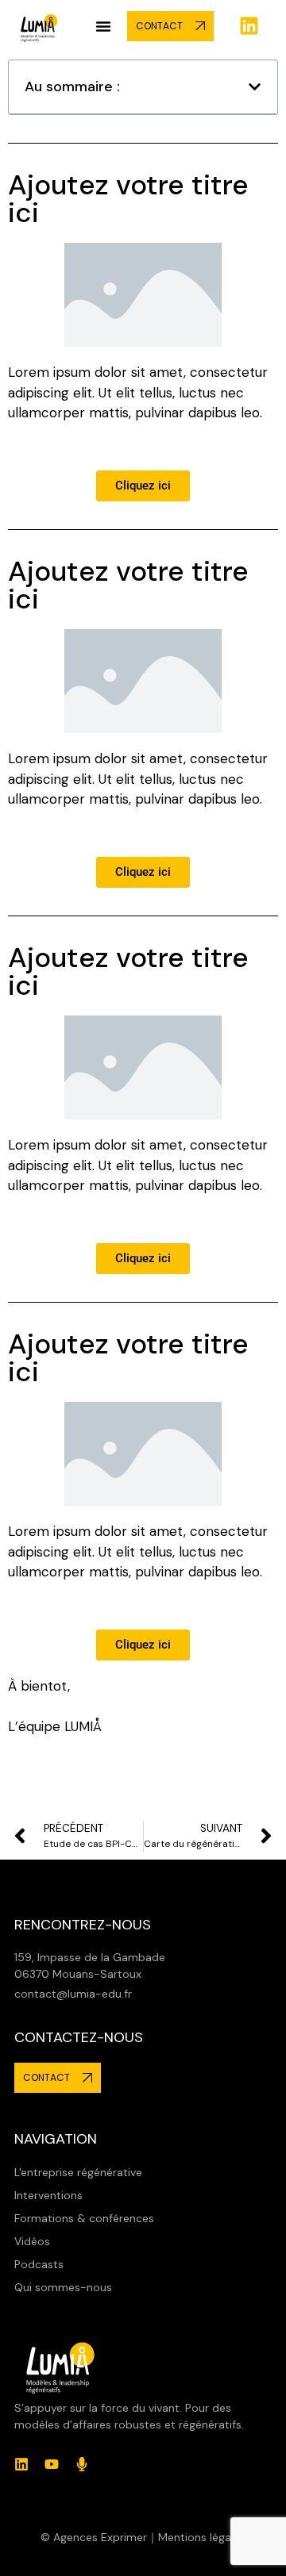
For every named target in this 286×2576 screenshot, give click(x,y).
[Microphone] (82, 2464)
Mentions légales (202, 2537)
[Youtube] (52, 2464)
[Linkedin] (249, 26)
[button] (103, 26)
